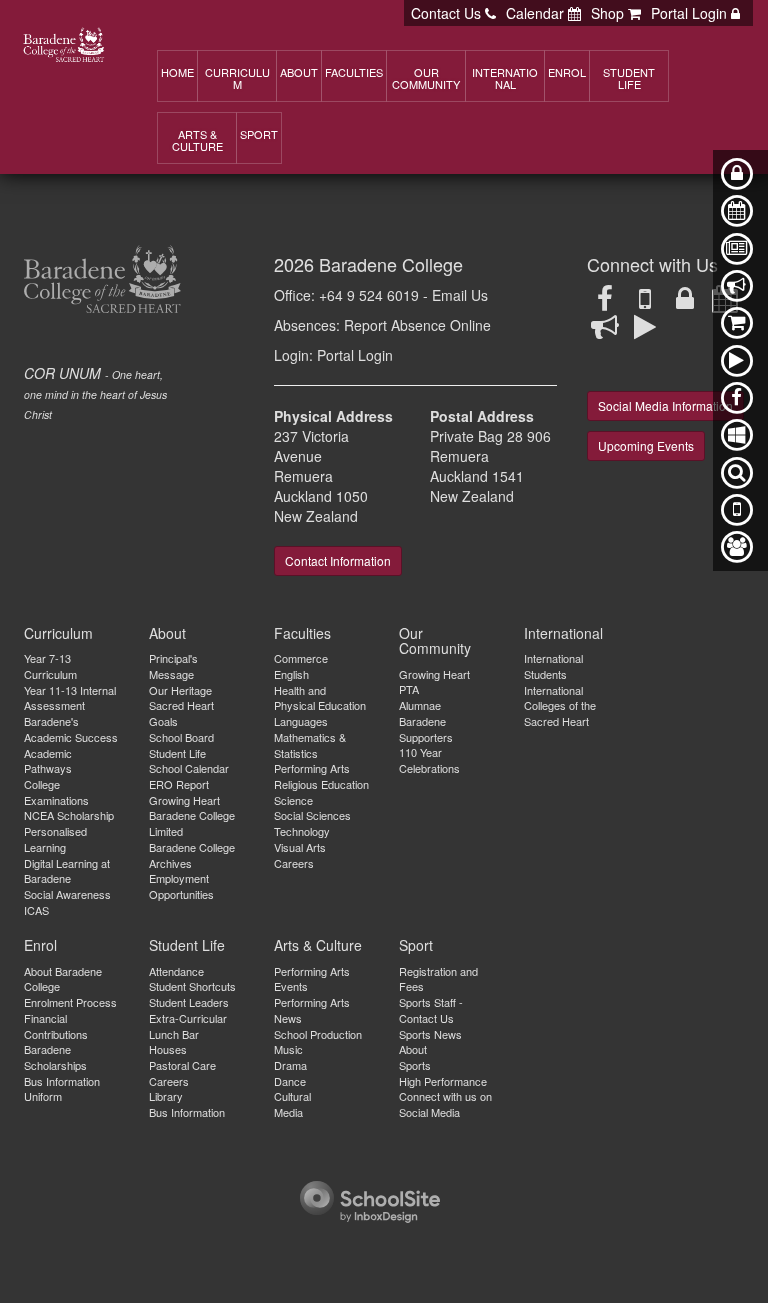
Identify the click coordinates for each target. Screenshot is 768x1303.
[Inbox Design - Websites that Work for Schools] (370, 1199)
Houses (168, 1049)
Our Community (435, 640)
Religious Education (321, 784)
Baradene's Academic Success (71, 729)
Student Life (177, 753)
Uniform (43, 1096)
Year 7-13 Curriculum (50, 666)
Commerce (301, 658)
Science (293, 800)
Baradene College (391, 264)
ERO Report (179, 784)
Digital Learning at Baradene (67, 871)
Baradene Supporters (426, 729)
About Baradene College (63, 979)
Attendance (176, 971)
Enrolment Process (70, 1002)
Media (288, 1112)
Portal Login (355, 355)
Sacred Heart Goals (181, 713)
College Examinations (56, 792)
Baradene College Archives (192, 855)
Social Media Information (665, 405)
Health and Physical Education (320, 698)
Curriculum (58, 633)
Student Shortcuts (192, 986)
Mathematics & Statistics (310, 745)
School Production (318, 1034)
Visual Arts (300, 847)
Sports (415, 1065)
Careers (294, 863)
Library (166, 1096)
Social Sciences (312, 815)
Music (288, 1049)
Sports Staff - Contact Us (431, 1010)
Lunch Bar (174, 1034)
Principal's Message (173, 666)
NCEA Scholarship (69, 815)
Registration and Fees (438, 979)
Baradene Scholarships (55, 1057)
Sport (416, 945)
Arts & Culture (318, 945)
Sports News (430, 1034)
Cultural (292, 1096)
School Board (181, 737)
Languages (301, 721)
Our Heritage (180, 690)
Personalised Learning (55, 839)
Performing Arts (312, 768)
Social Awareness (67, 894)
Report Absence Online (417, 325)
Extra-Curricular (188, 1018)
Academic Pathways (48, 761)
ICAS (36, 910)
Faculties (302, 633)
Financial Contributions (56, 1026)
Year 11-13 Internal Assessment (70, 698)
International (563, 633)
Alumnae (420, 705)
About (167, 633)
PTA (409, 689)
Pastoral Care (182, 1065)
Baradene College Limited (192, 823)
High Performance (443, 1081)
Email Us (460, 295)
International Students (553, 666)
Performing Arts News (312, 1010)
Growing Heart (184, 800)
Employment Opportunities (181, 886)
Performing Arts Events (312, 979)
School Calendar (189, 768)
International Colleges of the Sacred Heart (560, 705)
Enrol (40, 945)
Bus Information (62, 1081)
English (291, 674)
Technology (302, 831)
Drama (290, 1065)
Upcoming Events (646, 445)
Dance (290, 1081)
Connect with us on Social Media (445, 1104)
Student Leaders (189, 1002)
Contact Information (338, 560)
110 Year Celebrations (429, 760)
